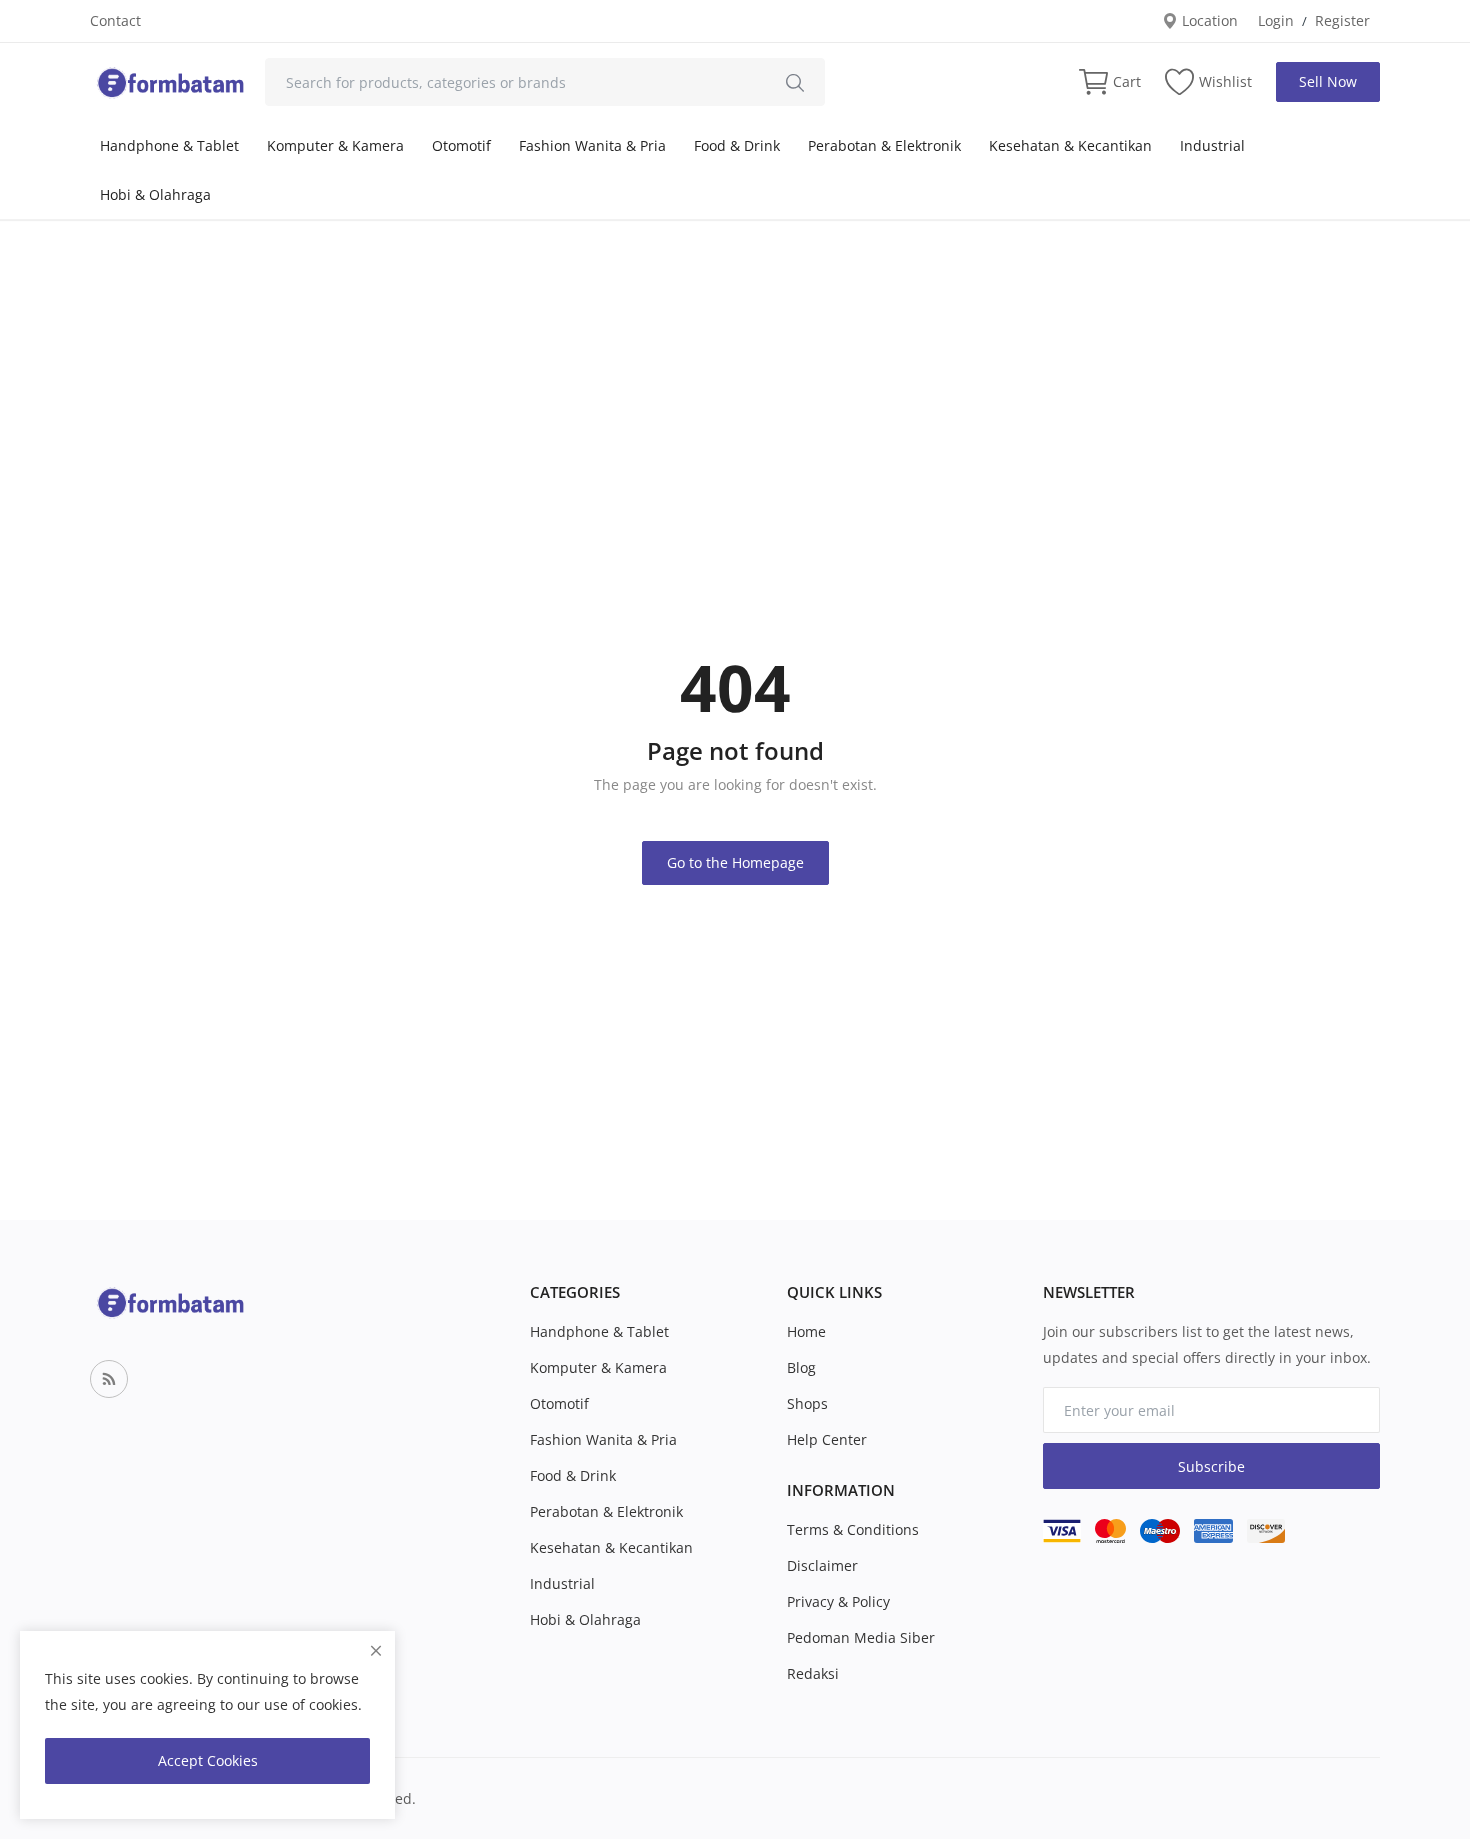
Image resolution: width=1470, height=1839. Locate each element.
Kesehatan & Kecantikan (1070, 145)
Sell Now (1328, 81)
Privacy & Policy (838, 1601)
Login (1276, 20)
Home (806, 1331)
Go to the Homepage (735, 862)
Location (1208, 20)
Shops (807, 1403)
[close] (376, 1650)
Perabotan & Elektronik (884, 145)
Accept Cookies (208, 1760)
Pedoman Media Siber (861, 1637)
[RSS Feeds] (109, 1379)
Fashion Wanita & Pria (592, 145)
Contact (115, 20)
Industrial (1212, 145)
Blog (801, 1367)
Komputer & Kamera (335, 145)
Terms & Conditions (853, 1529)
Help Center (827, 1439)
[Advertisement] (735, 370)
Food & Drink (737, 145)
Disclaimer (822, 1565)
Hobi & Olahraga (155, 194)
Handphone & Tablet (169, 145)
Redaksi (813, 1673)
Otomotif (461, 145)
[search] (795, 82)
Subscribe (1211, 1466)
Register (1342, 20)
